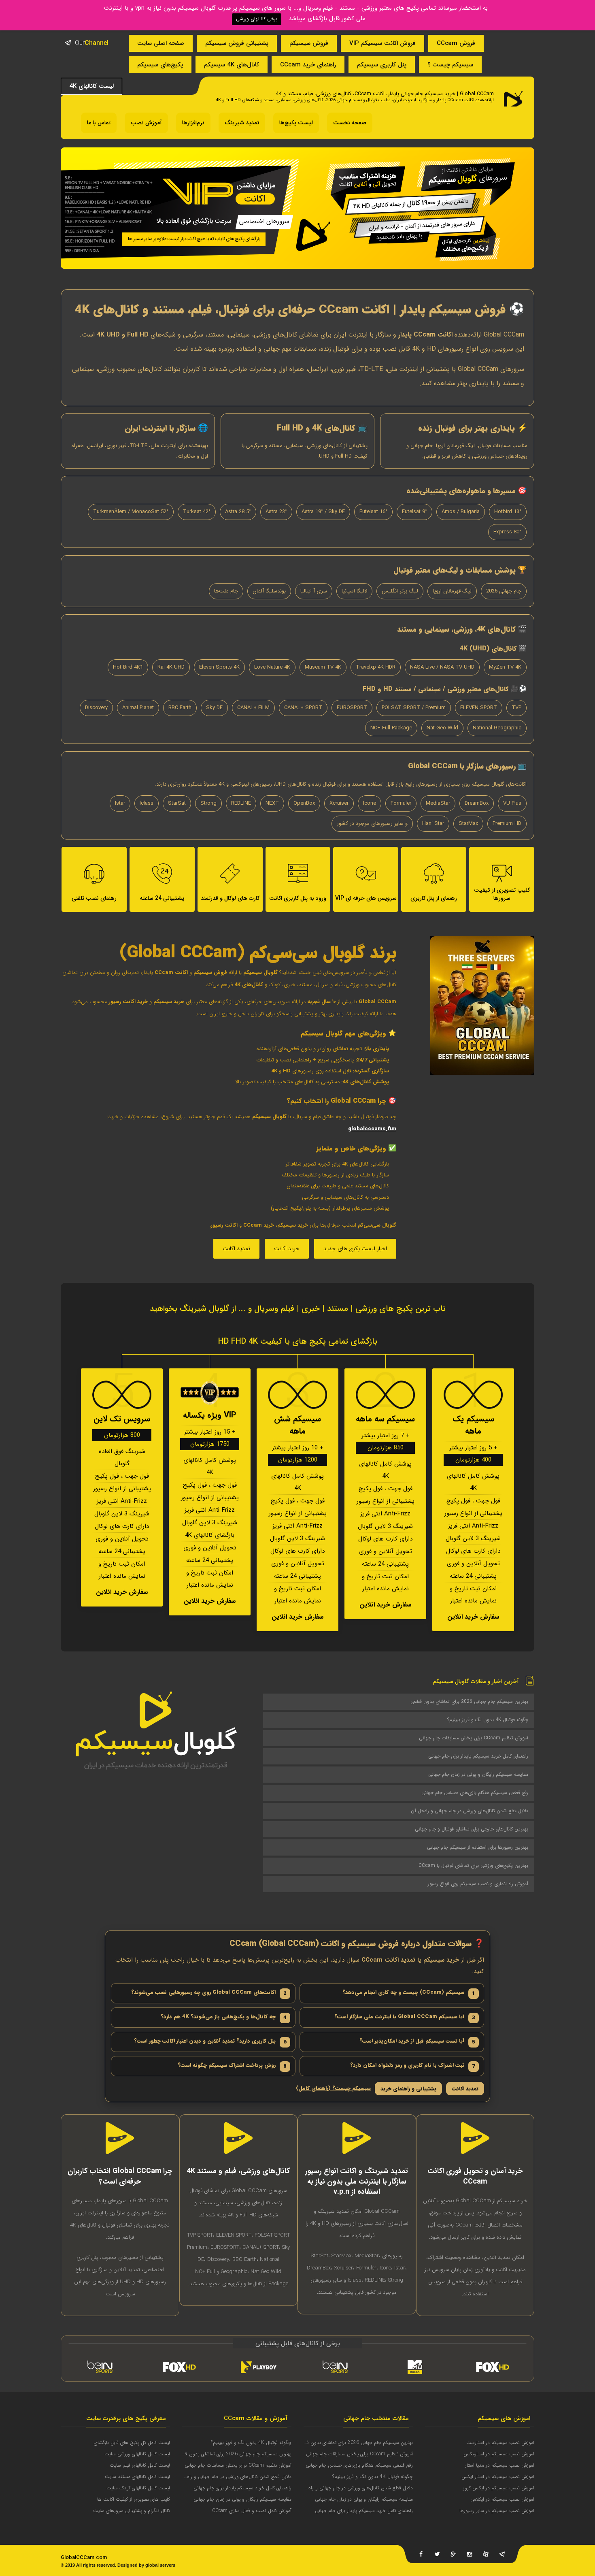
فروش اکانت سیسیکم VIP (382, 43)
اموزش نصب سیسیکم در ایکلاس (502, 2499)
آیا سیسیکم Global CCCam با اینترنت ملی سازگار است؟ (405, 2017)
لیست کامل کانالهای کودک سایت (138, 2488)
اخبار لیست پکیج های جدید (355, 1249)
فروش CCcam (456, 43)
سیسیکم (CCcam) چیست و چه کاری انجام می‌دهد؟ (409, 1993)
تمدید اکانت (236, 1249)
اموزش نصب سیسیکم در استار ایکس (498, 2477)
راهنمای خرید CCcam (308, 65)
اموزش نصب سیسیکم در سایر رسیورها (497, 2511)
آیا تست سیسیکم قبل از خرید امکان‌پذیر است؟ (417, 2041)
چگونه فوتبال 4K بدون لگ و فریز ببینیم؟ (488, 1720)
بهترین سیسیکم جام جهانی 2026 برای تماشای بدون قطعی (469, 1701)
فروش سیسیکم (309, 43)
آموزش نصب (146, 123)
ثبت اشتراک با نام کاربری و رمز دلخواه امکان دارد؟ (413, 2066)
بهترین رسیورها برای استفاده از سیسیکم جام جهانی (478, 1847)
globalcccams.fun (372, 1129)
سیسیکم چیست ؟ (450, 65)
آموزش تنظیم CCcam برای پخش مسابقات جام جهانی (474, 1738)
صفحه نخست (350, 123)
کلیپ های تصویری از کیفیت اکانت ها (134, 2499)
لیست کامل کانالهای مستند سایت (137, 2477)
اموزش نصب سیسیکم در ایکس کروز (499, 2488)
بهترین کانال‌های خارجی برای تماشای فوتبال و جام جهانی (472, 1829)
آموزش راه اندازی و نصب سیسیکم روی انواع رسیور (478, 1884)
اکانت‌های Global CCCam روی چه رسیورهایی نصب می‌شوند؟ (209, 1993)
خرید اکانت (287, 1249)
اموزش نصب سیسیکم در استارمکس (499, 2454)
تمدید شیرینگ (242, 123)
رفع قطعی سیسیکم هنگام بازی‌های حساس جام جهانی (475, 1793)
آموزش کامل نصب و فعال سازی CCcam (252, 2511)
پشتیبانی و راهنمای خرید (408, 2089)
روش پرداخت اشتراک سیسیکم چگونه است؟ (232, 2066)
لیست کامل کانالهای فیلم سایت (140, 2465)
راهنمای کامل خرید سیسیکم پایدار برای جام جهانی (478, 1756)
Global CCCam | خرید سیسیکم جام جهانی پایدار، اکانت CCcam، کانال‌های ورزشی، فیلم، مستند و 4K (385, 94)
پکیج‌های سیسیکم (160, 65)
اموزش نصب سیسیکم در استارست (500, 2443)
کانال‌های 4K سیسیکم (232, 65)
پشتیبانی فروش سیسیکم (237, 43)
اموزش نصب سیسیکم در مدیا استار (500, 2465)
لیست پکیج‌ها (296, 123)
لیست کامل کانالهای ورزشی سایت (137, 2454)
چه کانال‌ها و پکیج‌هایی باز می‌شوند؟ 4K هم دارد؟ (224, 2017)
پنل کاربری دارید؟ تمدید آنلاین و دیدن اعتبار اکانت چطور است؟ (210, 2041)
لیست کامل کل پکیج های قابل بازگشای (132, 2443)
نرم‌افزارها (193, 123)
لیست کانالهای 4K (91, 86)
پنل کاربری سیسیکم (382, 65)
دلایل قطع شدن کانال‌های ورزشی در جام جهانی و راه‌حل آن (470, 1811)
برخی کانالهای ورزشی (257, 19)
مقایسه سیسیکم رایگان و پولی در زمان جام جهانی (478, 1774)
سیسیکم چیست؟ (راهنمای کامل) (333, 2089)
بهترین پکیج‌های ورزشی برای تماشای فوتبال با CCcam (473, 1865)
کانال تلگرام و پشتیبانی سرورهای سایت (132, 2511)
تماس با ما (99, 123)
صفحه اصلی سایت (161, 43)
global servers (160, 2565)
